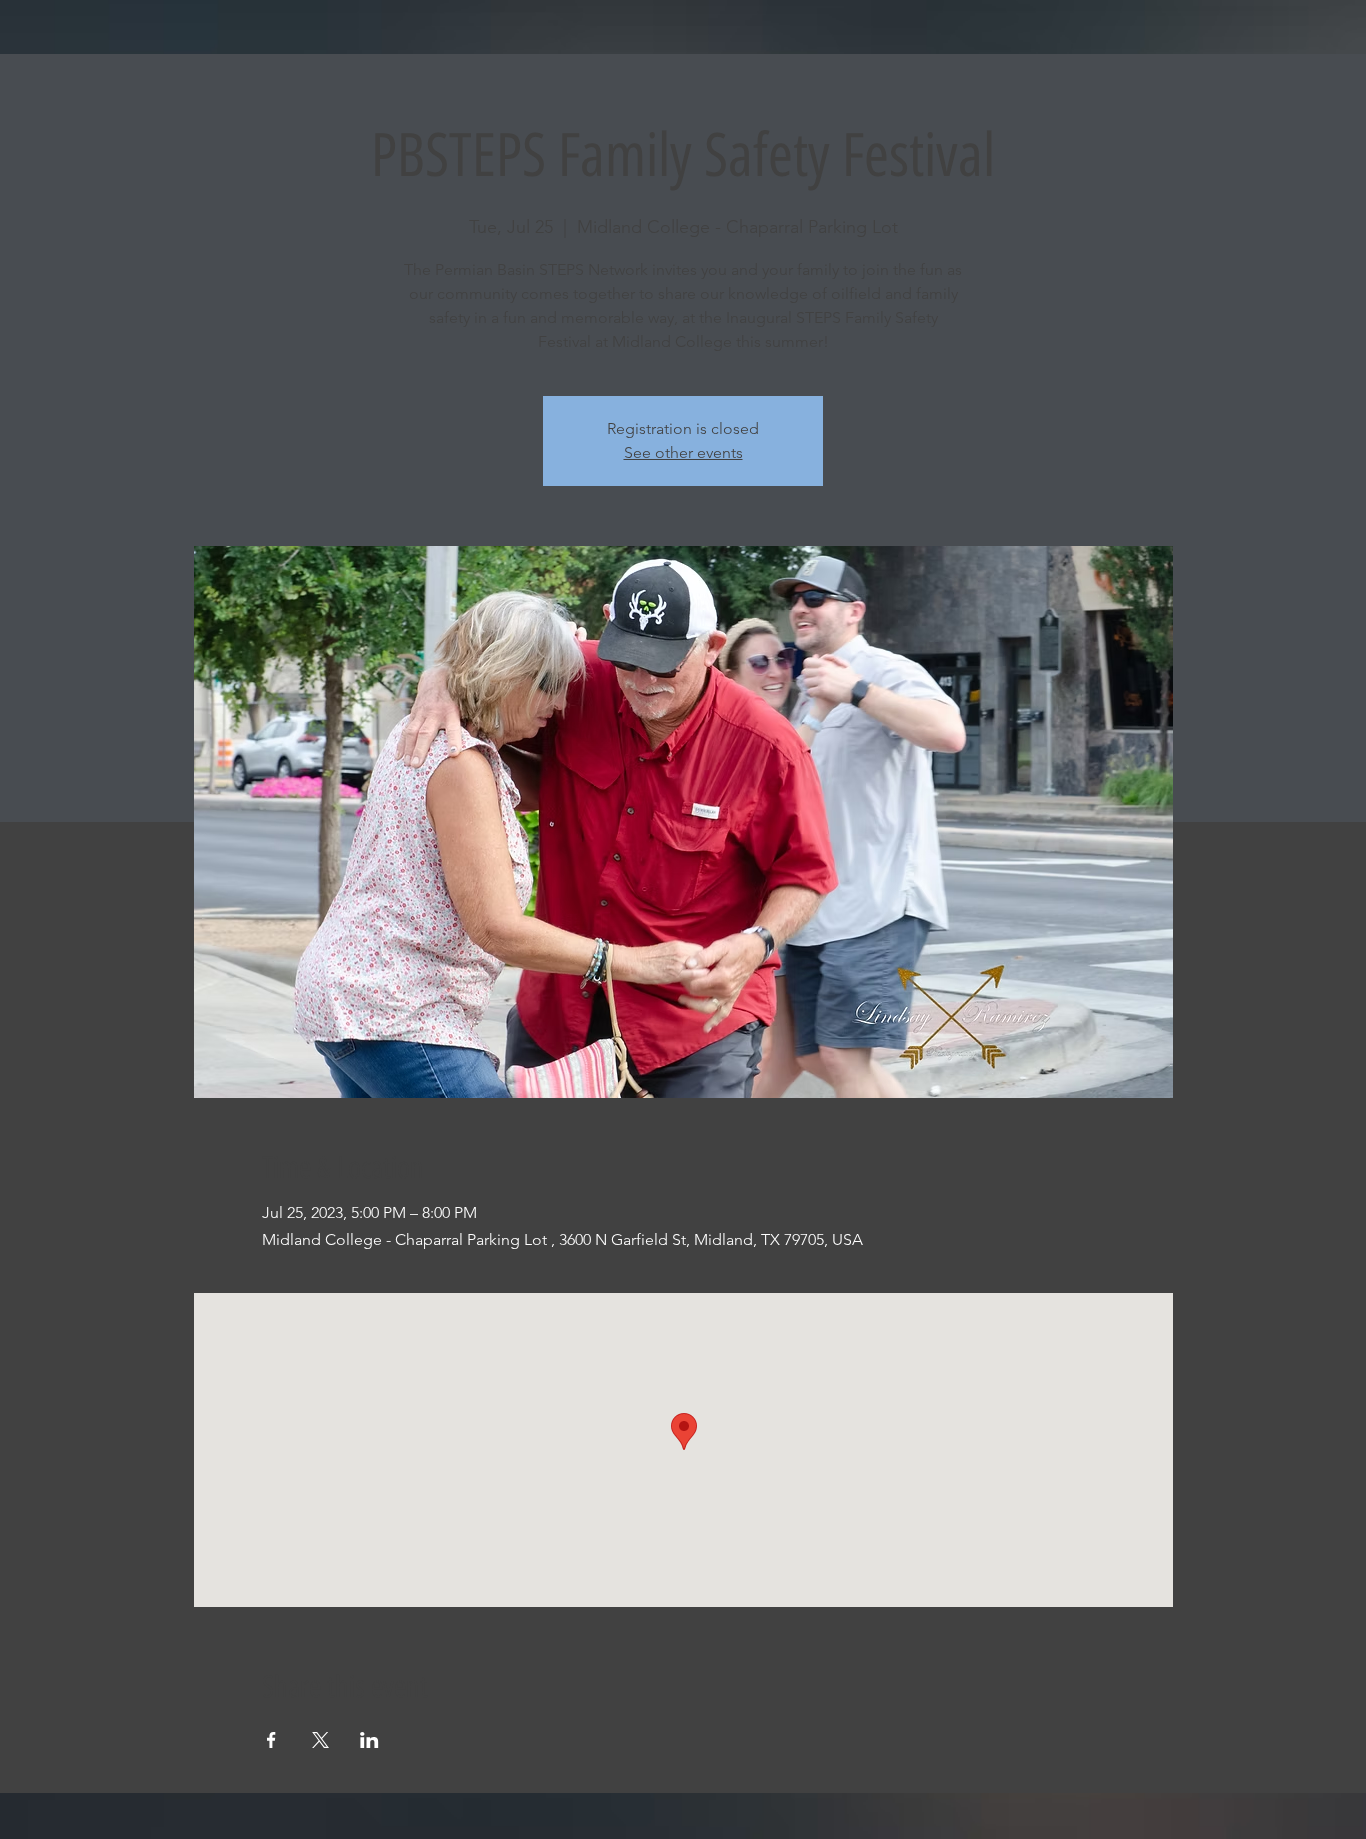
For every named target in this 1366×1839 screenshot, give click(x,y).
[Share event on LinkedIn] (369, 1740)
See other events (683, 452)
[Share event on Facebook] (271, 1740)
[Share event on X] (320, 1740)
